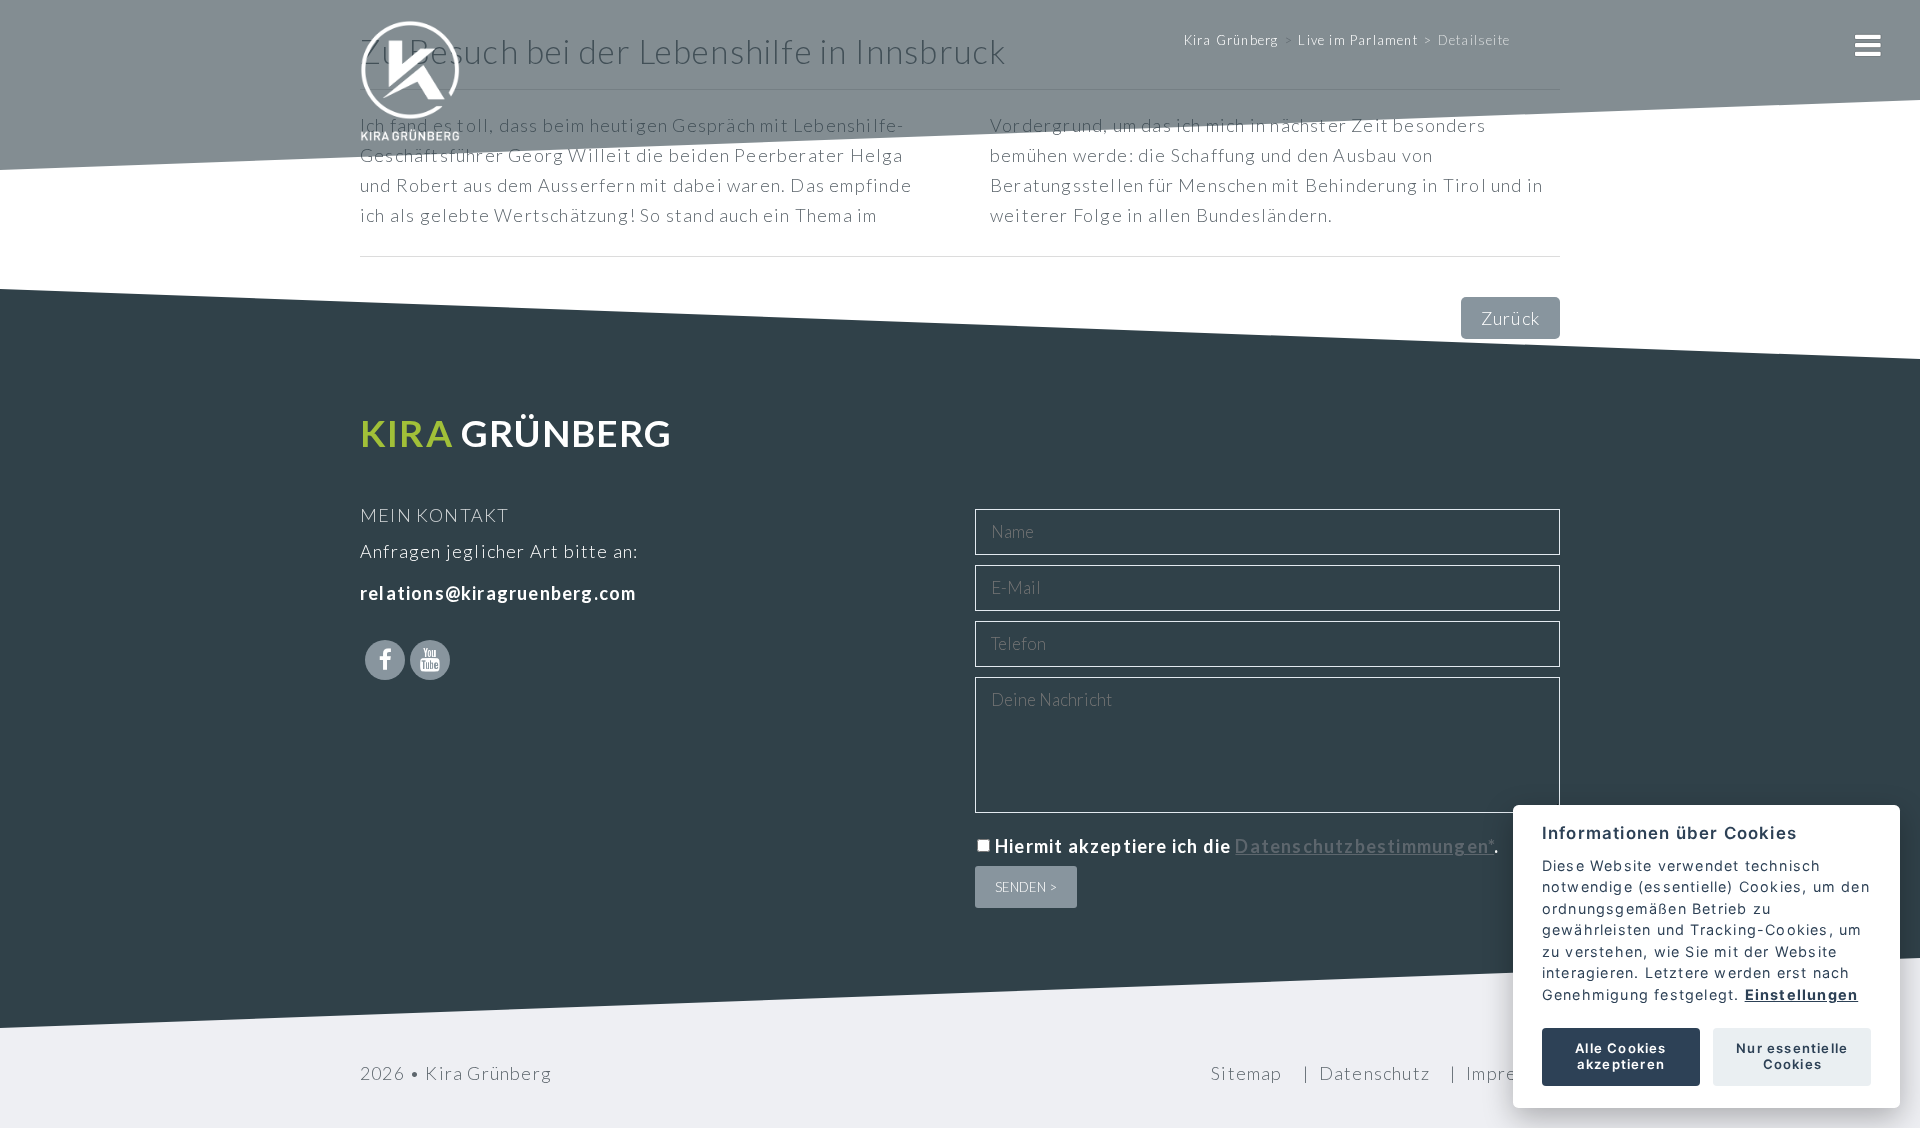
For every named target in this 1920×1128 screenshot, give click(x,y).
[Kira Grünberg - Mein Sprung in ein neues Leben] (410, 110)
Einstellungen (1801, 994)
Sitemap (1246, 1073)
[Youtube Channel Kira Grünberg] (430, 660)
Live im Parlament (1357, 40)
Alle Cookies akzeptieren (1620, 1056)
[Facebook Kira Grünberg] (385, 660)
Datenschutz (1374, 1073)
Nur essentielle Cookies (1792, 1056)
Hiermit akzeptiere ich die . (1247, 846)
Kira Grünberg (1231, 40)
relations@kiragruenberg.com (498, 593)
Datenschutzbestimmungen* (1364, 846)
